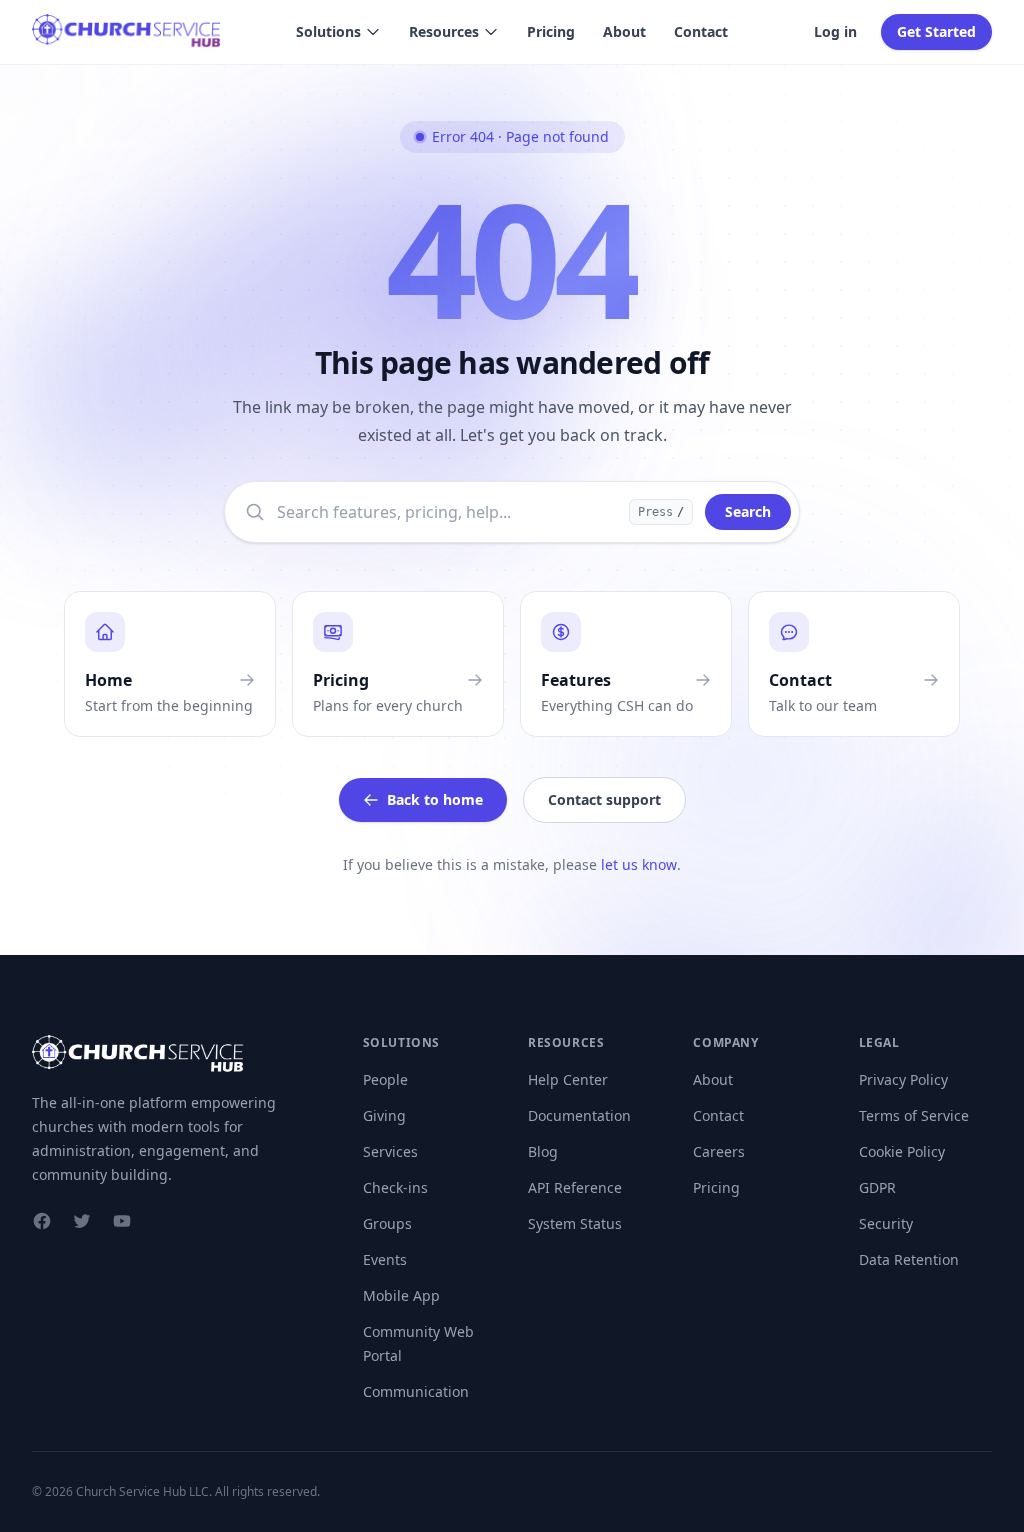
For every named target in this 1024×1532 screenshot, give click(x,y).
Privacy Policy (903, 1079)
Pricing (551, 31)
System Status (575, 1223)
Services (390, 1151)
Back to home (435, 799)
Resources (444, 31)
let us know (639, 864)
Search (748, 511)
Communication (416, 1391)
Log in (835, 31)
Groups (387, 1223)
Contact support (604, 799)
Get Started (936, 31)
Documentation (579, 1115)
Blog (543, 1151)
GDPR (877, 1187)
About (624, 31)
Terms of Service (914, 1115)
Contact (701, 31)
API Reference (575, 1187)
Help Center (568, 1079)
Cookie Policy (902, 1151)
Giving (384, 1115)
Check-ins (395, 1187)
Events (385, 1259)
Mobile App (401, 1295)
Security (886, 1223)
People (385, 1079)
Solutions (328, 31)
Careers (719, 1151)
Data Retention (909, 1259)
